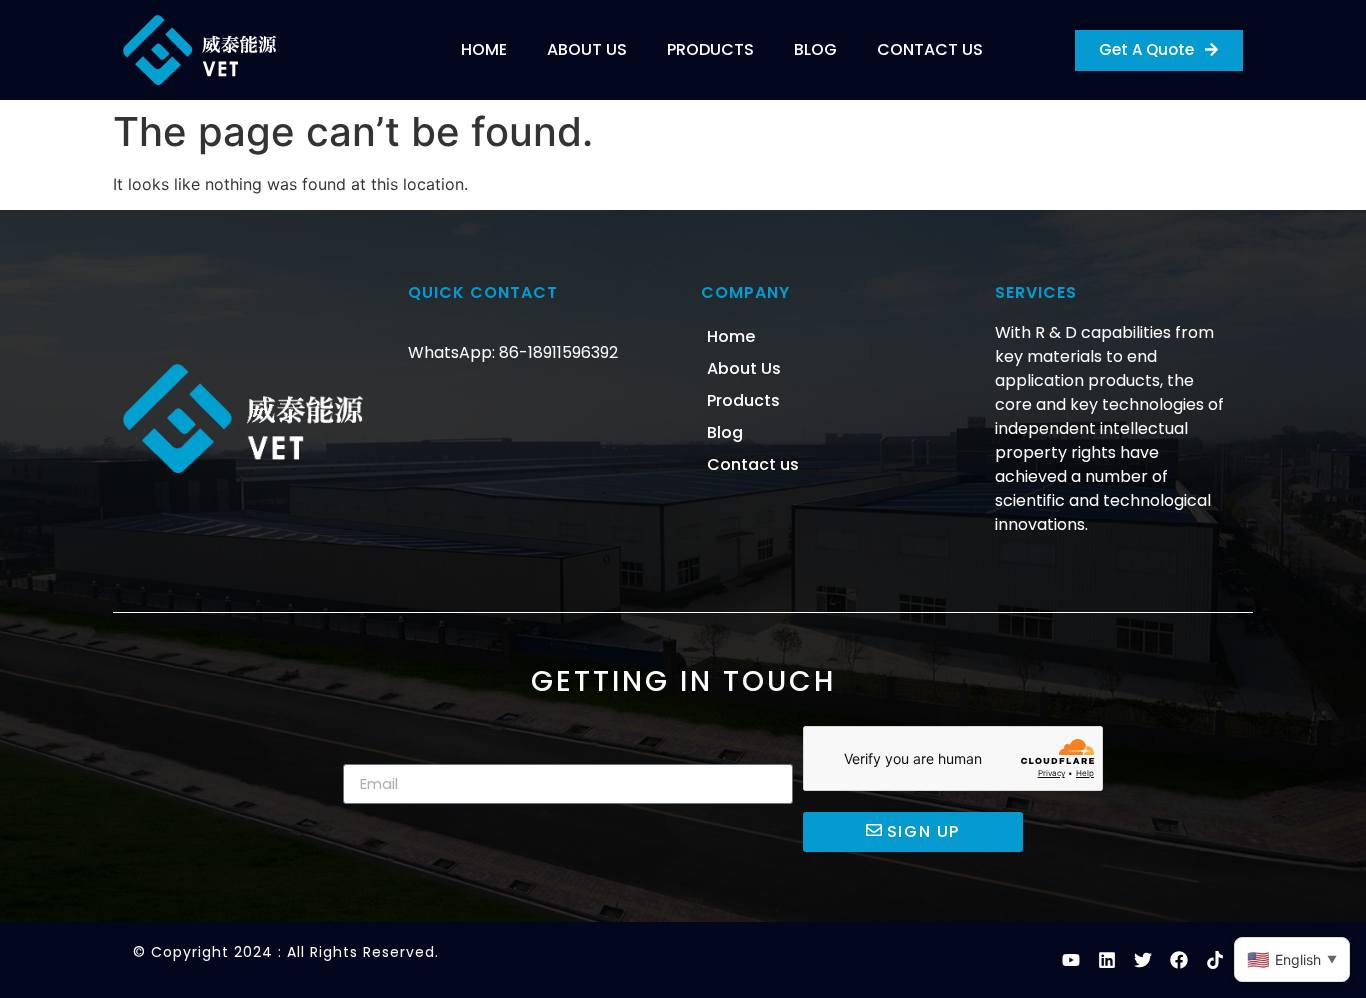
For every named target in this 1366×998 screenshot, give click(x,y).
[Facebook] (1179, 960)
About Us (587, 49)
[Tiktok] (1215, 960)
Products (710, 49)
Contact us (930, 49)
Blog (815, 49)
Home (484, 49)
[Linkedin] (1107, 960)
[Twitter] (1143, 960)
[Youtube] (1071, 960)
